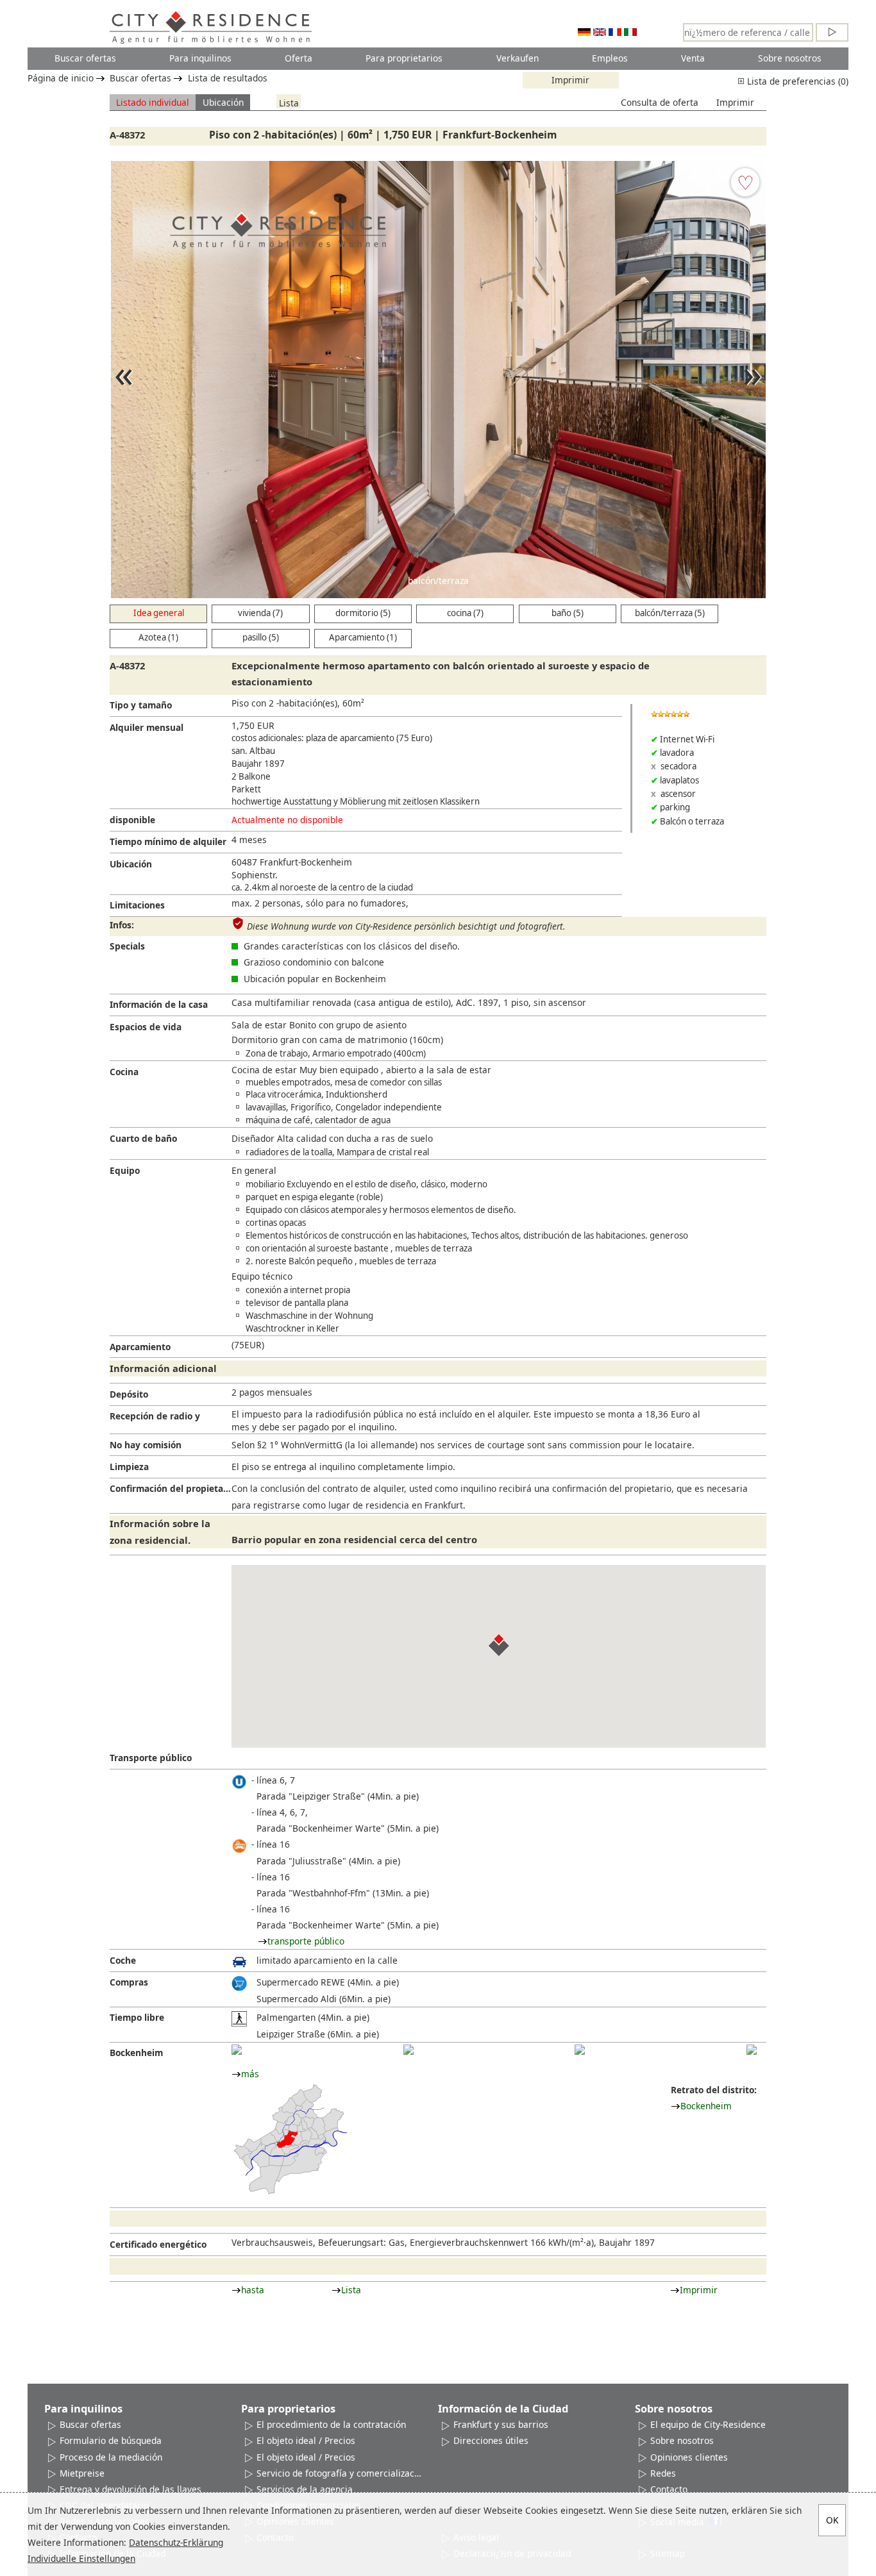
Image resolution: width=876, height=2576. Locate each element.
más (250, 2074)
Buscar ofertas (85, 58)
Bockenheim (136, 2053)
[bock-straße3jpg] (580, 2050)
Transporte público (151, 1758)
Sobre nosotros (790, 58)
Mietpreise (82, 2473)
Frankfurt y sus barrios (501, 2424)
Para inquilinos (200, 58)
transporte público (306, 1941)
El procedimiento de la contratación (331, 2424)
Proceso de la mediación (111, 2457)
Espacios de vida (146, 1027)
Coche (123, 1960)
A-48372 (127, 135)
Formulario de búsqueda (111, 2440)
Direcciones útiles (491, 2440)
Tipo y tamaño (141, 705)
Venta (693, 58)
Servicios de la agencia (305, 2489)
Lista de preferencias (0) (796, 81)
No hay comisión (146, 1445)
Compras (129, 1982)
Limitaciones (137, 905)
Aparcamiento (140, 1347)
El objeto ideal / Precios (306, 2440)
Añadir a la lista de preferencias (745, 182)
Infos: (122, 925)
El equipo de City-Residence (708, 2424)
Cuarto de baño (143, 1138)
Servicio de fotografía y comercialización (340, 2473)
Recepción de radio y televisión (155, 1418)
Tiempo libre (137, 2017)
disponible (132, 820)
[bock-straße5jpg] (752, 2050)
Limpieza (129, 1467)
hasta (253, 2290)
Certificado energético (158, 2244)
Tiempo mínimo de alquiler (168, 841)
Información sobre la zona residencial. (160, 1531)
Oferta (299, 58)
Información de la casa (159, 1004)
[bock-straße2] (409, 2050)
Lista (289, 102)
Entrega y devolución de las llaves (131, 2489)
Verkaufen (518, 58)
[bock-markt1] (237, 2050)
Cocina (124, 1072)
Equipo (125, 1170)
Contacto (669, 2489)
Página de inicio (61, 78)
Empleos (610, 58)
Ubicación (223, 102)
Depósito (129, 1394)
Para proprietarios (404, 58)
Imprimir (570, 80)
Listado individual (153, 102)
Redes (663, 2473)
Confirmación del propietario (171, 1488)
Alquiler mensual (147, 727)
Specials (127, 946)
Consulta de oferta (660, 102)
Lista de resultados (228, 78)
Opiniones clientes (689, 2457)
